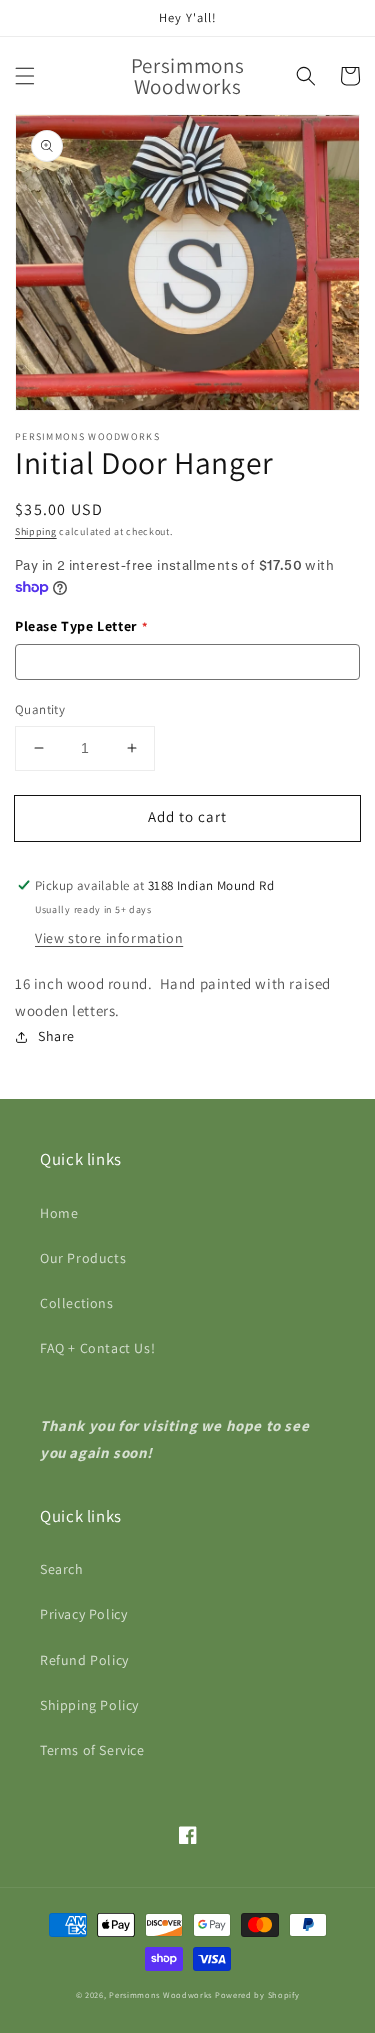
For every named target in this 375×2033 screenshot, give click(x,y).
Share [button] (56, 1036)
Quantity (40, 709)
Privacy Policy (83, 1614)
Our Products (83, 1258)
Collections (77, 1303)
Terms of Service (92, 1750)
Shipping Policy (89, 1705)
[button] (25, 76)
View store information (109, 938)
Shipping (36, 531)
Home (59, 1213)
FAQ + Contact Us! (97, 1348)
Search (62, 1569)
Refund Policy (84, 1660)
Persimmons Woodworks (160, 1994)
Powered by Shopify (257, 1994)
